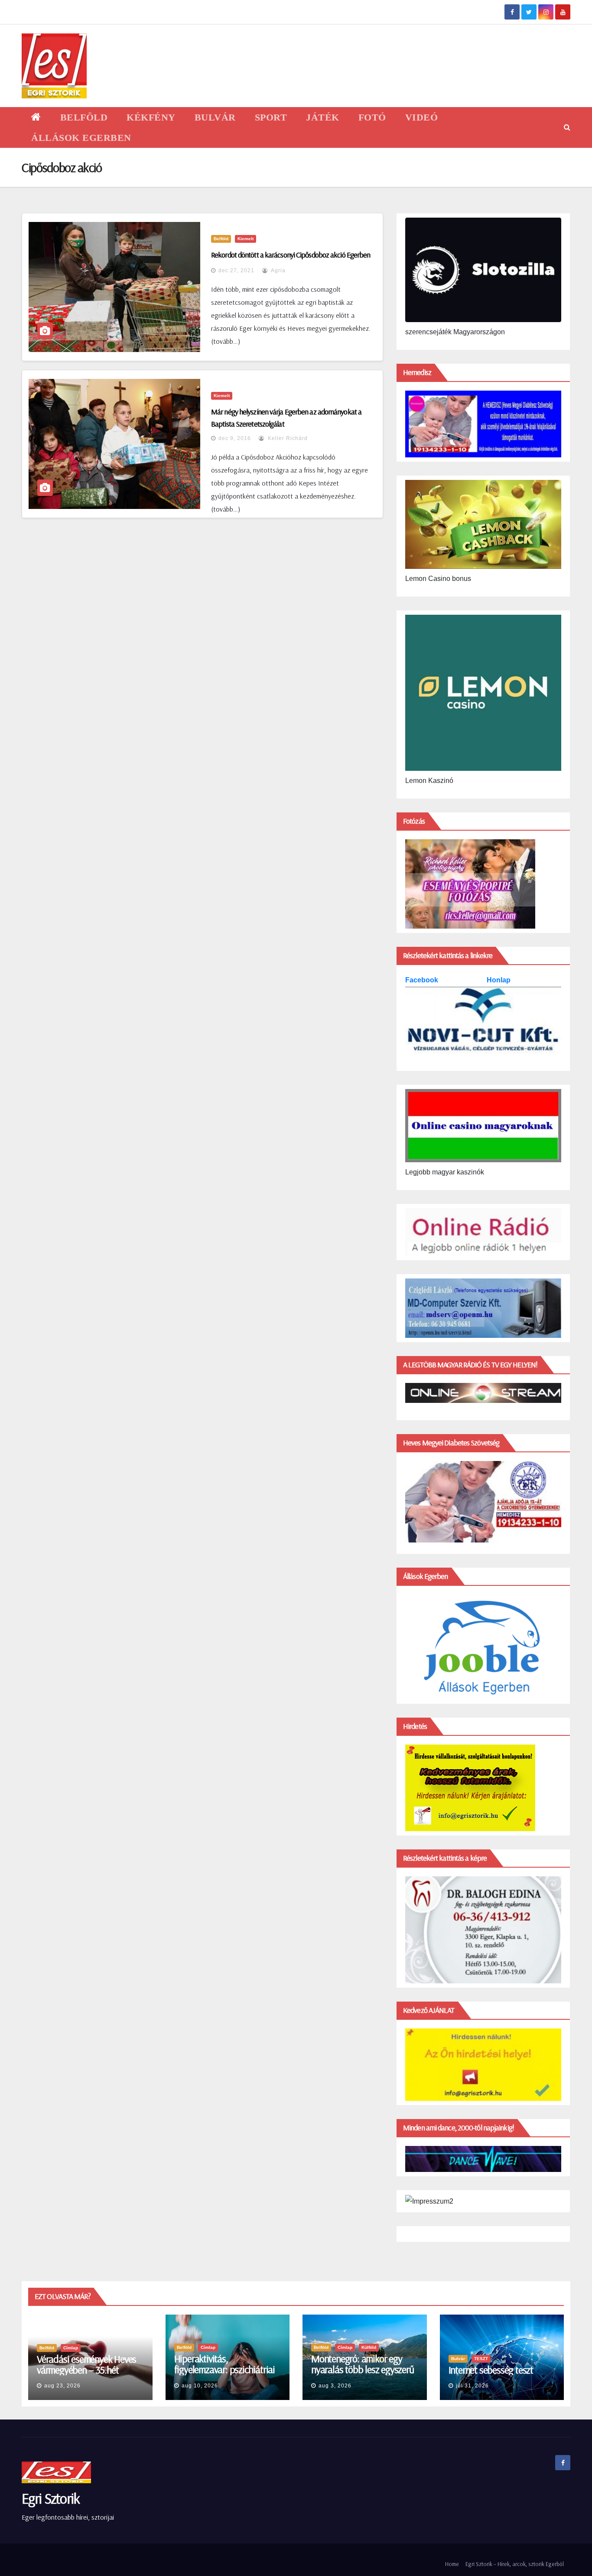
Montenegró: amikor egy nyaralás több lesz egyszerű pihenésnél (363, 2369)
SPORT (271, 117)
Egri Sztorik (51, 2498)
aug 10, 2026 (200, 2386)
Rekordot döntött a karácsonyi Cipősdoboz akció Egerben (291, 255)
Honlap (499, 980)
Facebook (423, 980)
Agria (278, 271)
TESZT (481, 2359)
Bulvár (458, 2359)
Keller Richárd (287, 438)
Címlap (71, 2348)
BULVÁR (215, 117)
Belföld (221, 239)
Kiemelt (246, 239)
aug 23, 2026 (62, 2386)
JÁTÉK (323, 117)
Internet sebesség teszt (491, 2370)
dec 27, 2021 (236, 271)
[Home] (36, 117)
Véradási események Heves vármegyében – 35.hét (86, 2364)
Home (452, 2564)
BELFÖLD (84, 117)
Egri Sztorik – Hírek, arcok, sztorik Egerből (515, 2564)
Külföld (369, 2347)
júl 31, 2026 (472, 2386)
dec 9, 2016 (235, 438)
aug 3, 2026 (335, 2386)
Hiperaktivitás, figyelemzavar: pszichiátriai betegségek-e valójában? (224, 2369)
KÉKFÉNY (151, 117)
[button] (567, 127)
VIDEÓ (422, 117)
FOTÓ (372, 117)
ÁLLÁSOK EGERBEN (81, 138)
